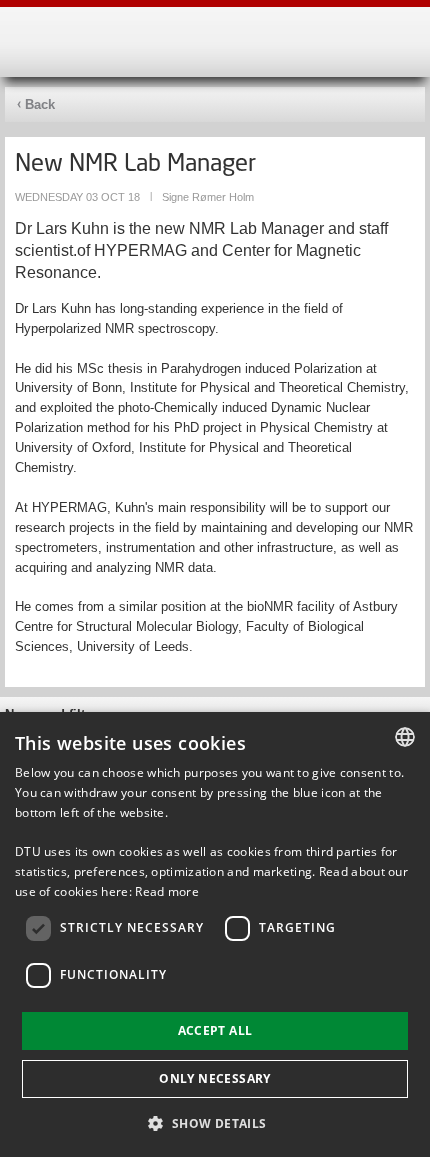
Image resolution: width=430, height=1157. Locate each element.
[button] (214, 1122)
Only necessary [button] (215, 1078)
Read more (167, 891)
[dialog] (215, 934)
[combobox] (405, 737)
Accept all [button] (215, 1030)
